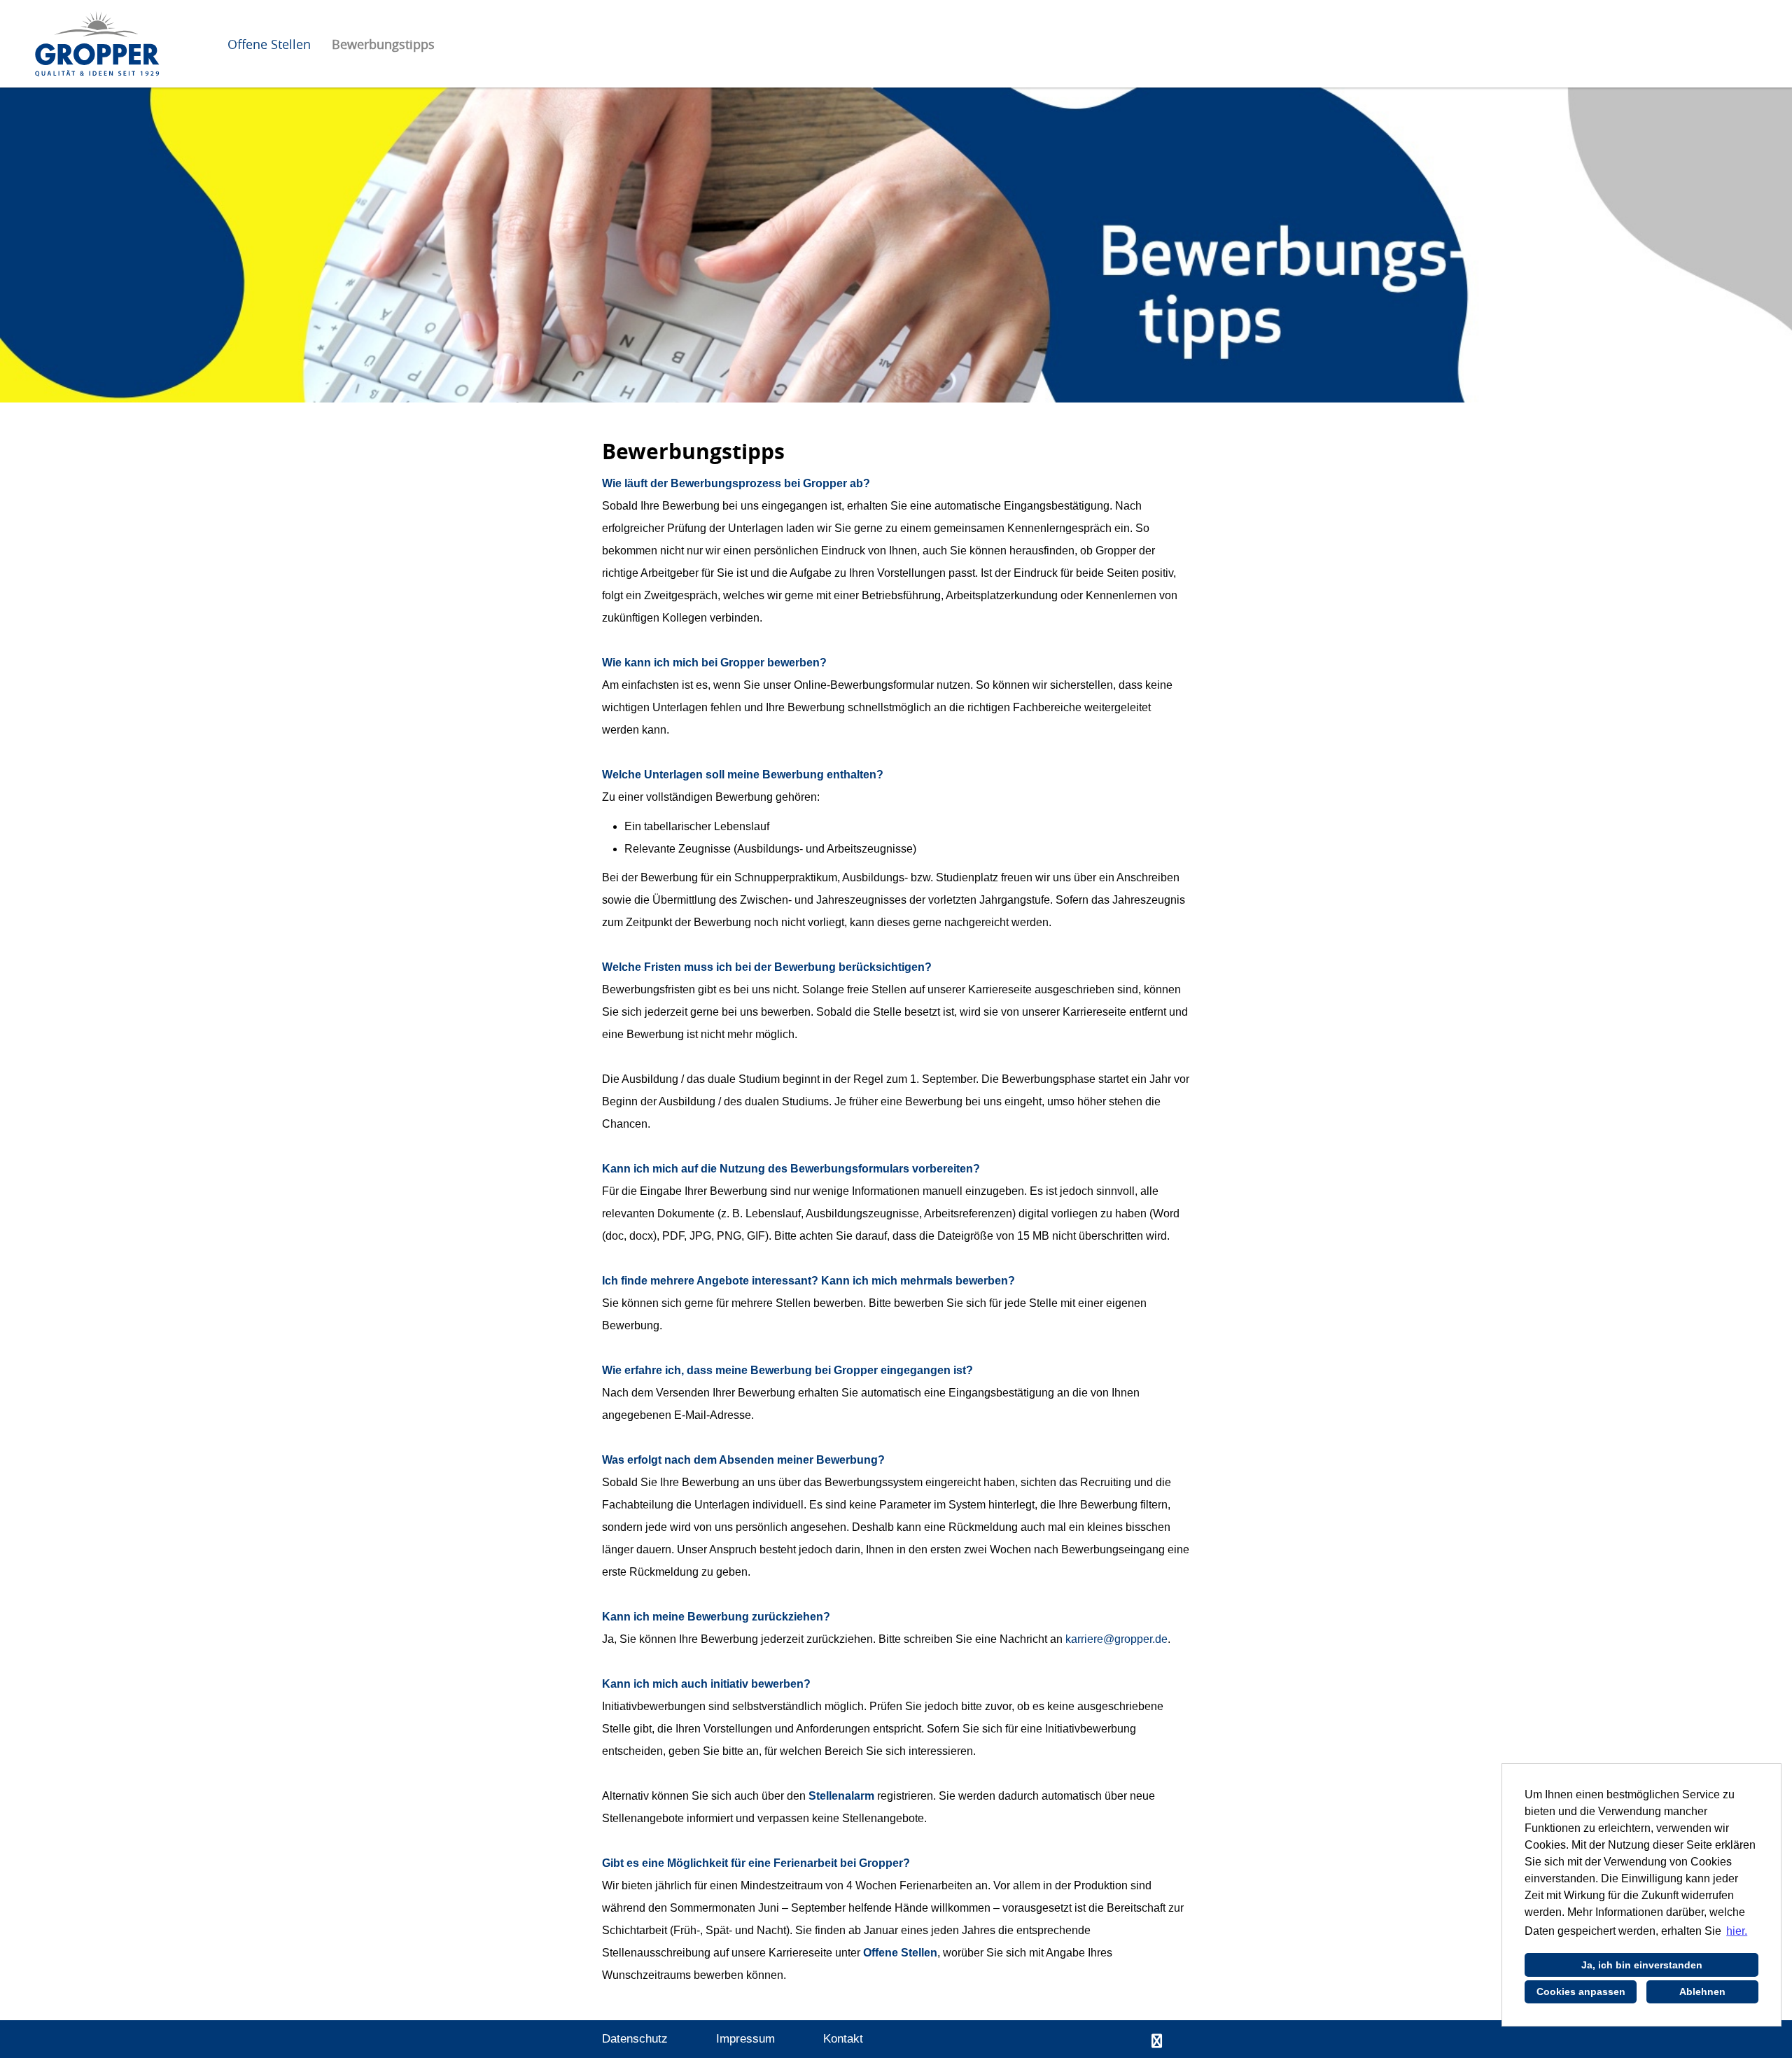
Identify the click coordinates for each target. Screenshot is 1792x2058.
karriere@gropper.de (1116, 1639)
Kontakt (843, 2039)
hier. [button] (1737, 1931)
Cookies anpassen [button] (1581, 1991)
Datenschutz (635, 2039)
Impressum (745, 2039)
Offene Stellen (269, 44)
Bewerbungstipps (383, 44)
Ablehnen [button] (1702, 1991)
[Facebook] (1157, 2041)
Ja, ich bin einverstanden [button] (1642, 1965)
